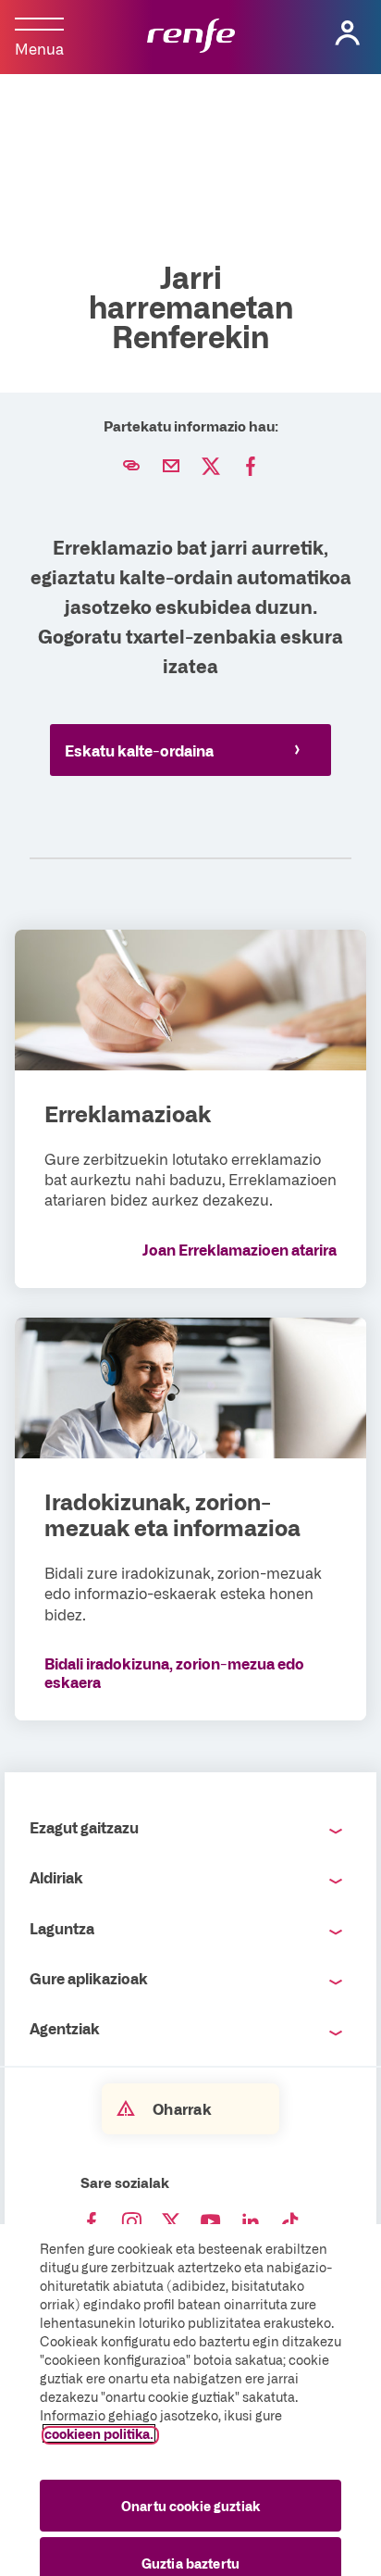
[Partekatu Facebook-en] (251, 467)
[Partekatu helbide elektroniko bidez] (171, 467)
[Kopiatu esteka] (131, 467)
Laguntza (62, 1928)
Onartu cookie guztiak (190, 2506)
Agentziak (65, 2028)
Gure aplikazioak (89, 1978)
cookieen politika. (99, 2433)
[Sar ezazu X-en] (171, 2222)
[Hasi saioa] (348, 33)
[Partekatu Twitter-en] (211, 467)
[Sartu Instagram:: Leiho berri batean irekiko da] (131, 2222)
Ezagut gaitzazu (84, 1827)
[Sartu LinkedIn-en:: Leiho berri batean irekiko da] (251, 2222)
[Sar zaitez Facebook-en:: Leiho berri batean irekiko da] (92, 2222)
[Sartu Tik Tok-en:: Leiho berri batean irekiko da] (290, 2222)
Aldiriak (56, 1877)
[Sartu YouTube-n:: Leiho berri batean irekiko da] (211, 2222)
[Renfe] (191, 37)
